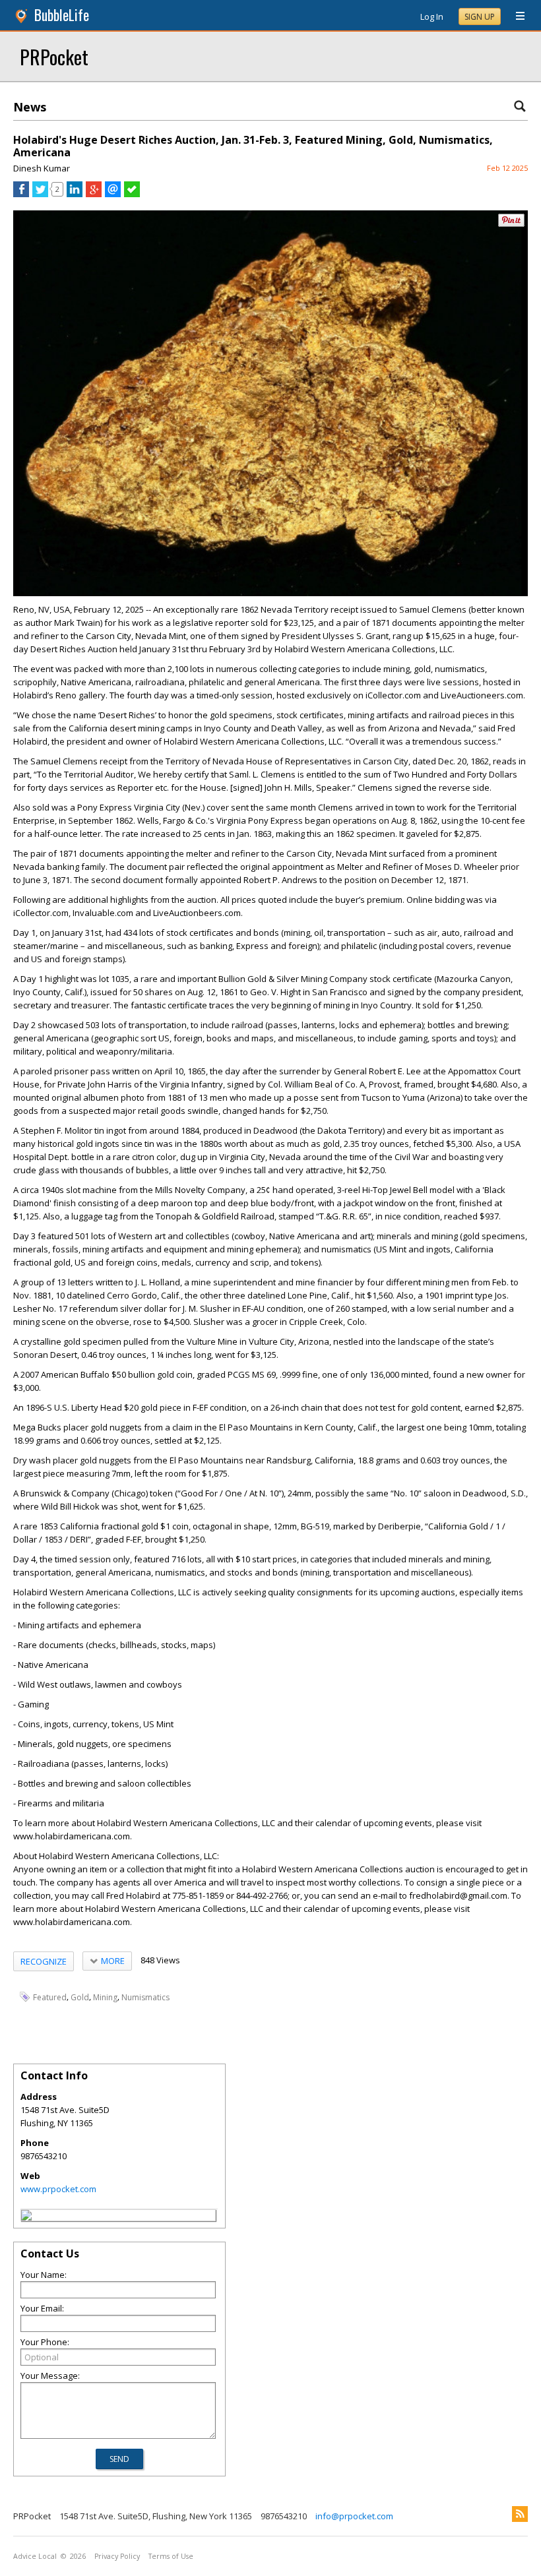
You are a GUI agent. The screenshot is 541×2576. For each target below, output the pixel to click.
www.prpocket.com (58, 2189)
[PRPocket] (26, 2217)
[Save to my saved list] (132, 194)
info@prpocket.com (354, 2516)
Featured (50, 1997)
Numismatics (145, 1997)
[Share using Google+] (94, 194)
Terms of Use (171, 2556)
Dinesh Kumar (42, 168)
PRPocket (54, 56)
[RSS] (520, 2514)
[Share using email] (113, 194)
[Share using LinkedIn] (75, 194)
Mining (105, 1997)
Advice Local (35, 2556)
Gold (80, 1997)
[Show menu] (515, 16)
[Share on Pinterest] (511, 224)
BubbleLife (62, 15)
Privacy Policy (117, 2556)
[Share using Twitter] (40, 194)
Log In (432, 16)
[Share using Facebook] (21, 194)
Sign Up (480, 17)
